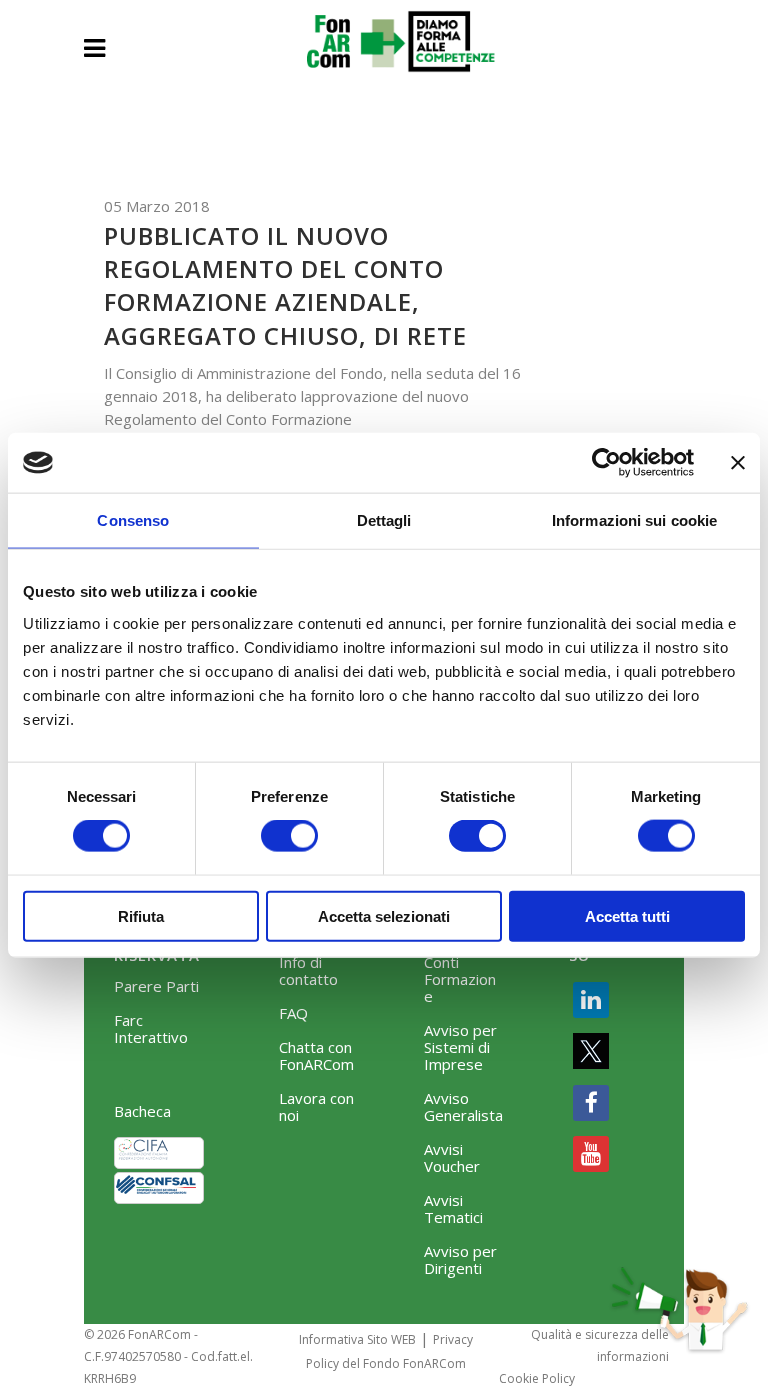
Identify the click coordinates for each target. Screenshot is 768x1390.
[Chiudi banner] (738, 463)
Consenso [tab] (133, 520)
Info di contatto (308, 971)
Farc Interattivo (151, 1029)
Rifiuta (141, 915)
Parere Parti (156, 986)
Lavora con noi (316, 1107)
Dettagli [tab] (384, 520)
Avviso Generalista (463, 1107)
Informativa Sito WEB (357, 1339)
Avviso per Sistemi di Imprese (460, 1047)
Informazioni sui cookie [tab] (634, 520)
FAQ (293, 1013)
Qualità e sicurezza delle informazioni (600, 1345)
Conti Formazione (460, 979)
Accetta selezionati (384, 915)
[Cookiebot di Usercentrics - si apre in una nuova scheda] (606, 463)
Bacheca (142, 1111)
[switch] (289, 836)
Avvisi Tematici (453, 1209)
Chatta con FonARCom (316, 1056)
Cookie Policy (537, 1378)
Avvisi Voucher (452, 1158)
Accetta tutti (627, 915)
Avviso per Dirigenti (460, 1260)
